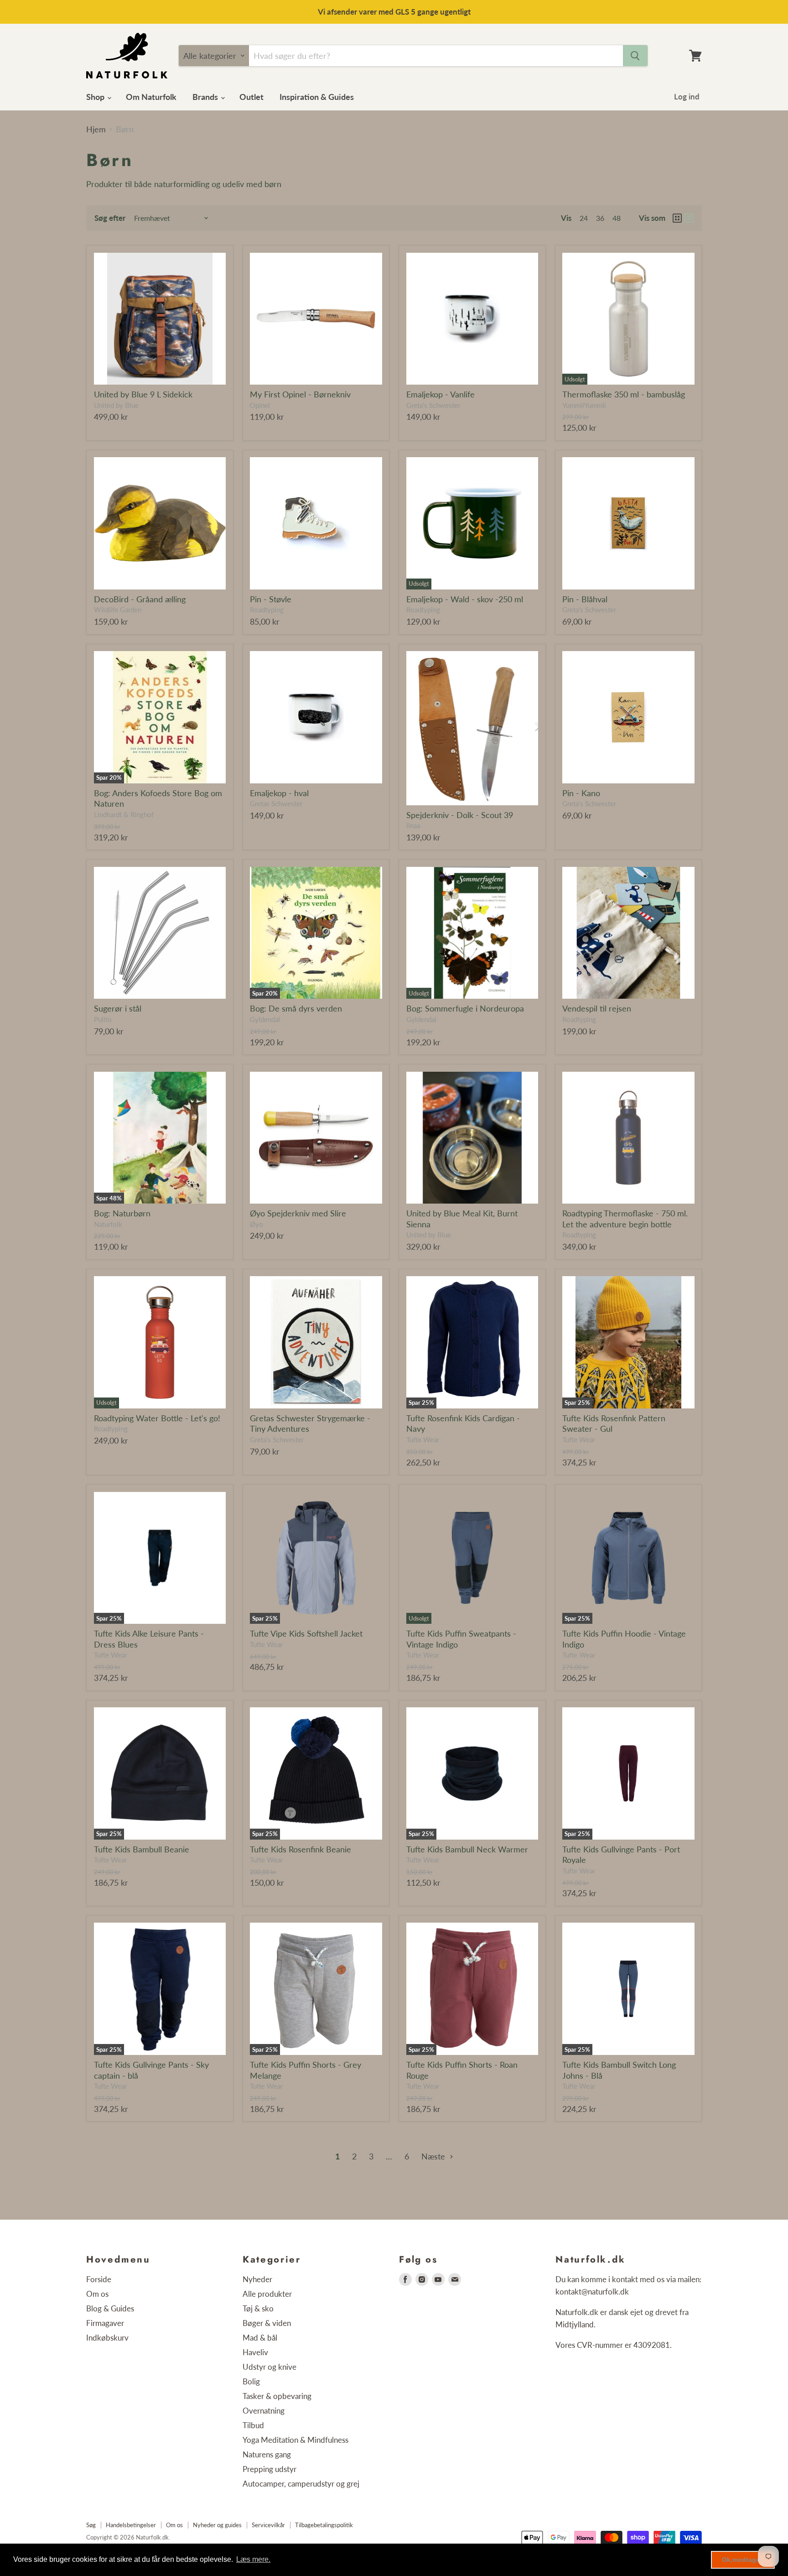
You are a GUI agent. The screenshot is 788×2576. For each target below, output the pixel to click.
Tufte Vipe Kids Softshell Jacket (306, 1633)
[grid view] (677, 218)
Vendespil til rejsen (597, 1008)
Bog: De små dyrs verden (296, 1008)
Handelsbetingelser (131, 2525)
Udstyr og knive (270, 2367)
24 (584, 218)
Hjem (96, 129)
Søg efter (110, 218)
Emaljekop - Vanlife (441, 394)
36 (600, 218)
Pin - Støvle (271, 599)
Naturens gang (267, 2454)
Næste (434, 2156)
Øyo (257, 1224)
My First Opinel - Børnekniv (300, 394)
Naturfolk (108, 1224)
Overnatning (264, 2411)
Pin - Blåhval (585, 599)
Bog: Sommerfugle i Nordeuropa (465, 1008)
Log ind (687, 96)
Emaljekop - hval (279, 793)
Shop (96, 97)
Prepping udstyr (270, 2469)
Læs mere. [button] (253, 2559)
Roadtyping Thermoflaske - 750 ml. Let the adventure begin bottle (625, 1219)
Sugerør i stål (118, 1008)
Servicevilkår (268, 2525)
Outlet (251, 97)
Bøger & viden (267, 2323)
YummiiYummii (584, 405)
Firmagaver (105, 2323)
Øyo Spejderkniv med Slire (298, 1213)
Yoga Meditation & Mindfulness (295, 2440)
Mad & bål (260, 2338)
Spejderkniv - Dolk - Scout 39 (460, 815)
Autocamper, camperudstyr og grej (301, 2484)
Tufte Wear (423, 1440)
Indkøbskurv (107, 2338)
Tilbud (253, 2425)
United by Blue (116, 405)
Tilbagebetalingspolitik (324, 2525)
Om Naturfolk (151, 97)
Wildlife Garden (118, 610)
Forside (99, 2279)
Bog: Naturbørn (122, 1213)
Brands (206, 97)
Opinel (260, 405)
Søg (91, 2525)
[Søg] (635, 56)
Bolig (251, 2381)
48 (617, 218)
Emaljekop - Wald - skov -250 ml (465, 599)
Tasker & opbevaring (277, 2396)
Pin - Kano (581, 793)
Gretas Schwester (276, 804)
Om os (97, 2294)
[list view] (689, 218)
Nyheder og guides (217, 2525)
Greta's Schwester (433, 405)
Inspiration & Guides (317, 97)
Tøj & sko (258, 2308)
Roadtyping (267, 610)
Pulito (103, 1019)
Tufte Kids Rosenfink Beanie (301, 1849)
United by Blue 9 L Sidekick (143, 394)
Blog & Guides (110, 2308)
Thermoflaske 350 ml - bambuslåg (624, 394)
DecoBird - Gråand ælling (140, 599)
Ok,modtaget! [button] (743, 2560)
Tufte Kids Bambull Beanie (142, 1849)
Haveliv (255, 2352)
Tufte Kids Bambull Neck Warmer (467, 1849)
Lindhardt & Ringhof (124, 815)
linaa (413, 826)
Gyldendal (265, 1019)
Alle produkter (267, 2294)
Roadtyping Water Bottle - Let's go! (157, 1418)
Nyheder (257, 2279)
